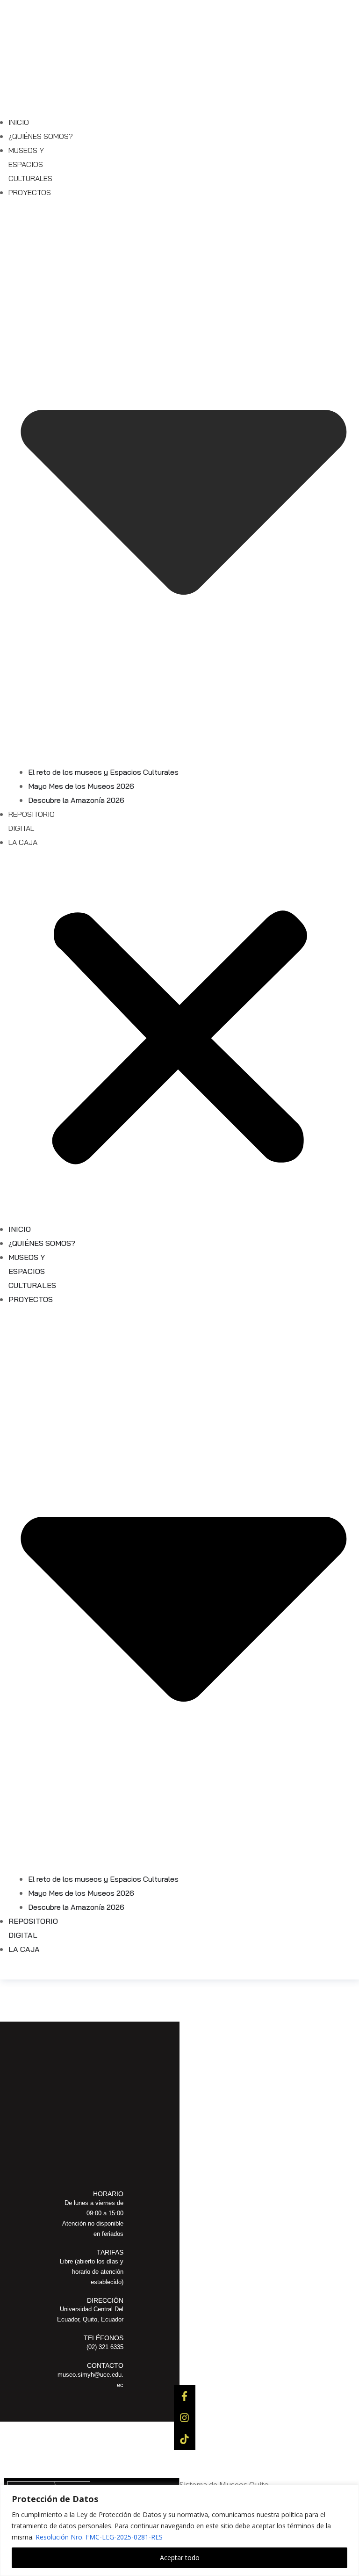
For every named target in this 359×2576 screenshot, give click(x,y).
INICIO (19, 122)
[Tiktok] (185, 2439)
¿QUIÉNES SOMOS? (41, 136)
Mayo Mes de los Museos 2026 (81, 786)
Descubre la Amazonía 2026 (76, 800)
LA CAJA (23, 842)
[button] (179, 1040)
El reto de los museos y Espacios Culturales (103, 772)
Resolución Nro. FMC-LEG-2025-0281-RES (99, 2537)
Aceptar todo (180, 2558)
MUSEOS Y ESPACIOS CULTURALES (30, 164)
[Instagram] (185, 2417)
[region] (179, 2530)
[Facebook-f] (185, 2396)
